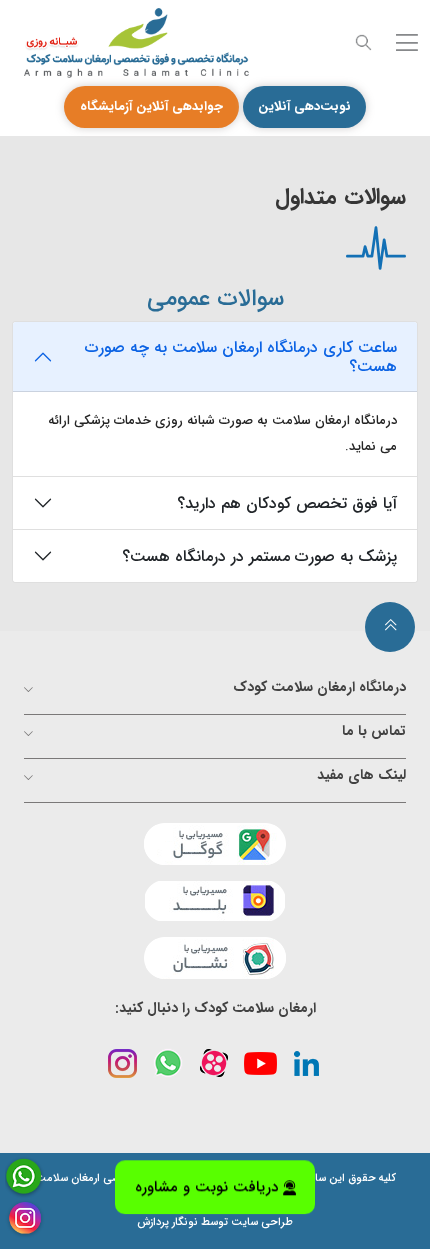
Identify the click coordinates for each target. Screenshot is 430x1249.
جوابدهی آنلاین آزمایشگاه (151, 106)
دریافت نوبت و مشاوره (206, 1189)
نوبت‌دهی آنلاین (304, 106)
